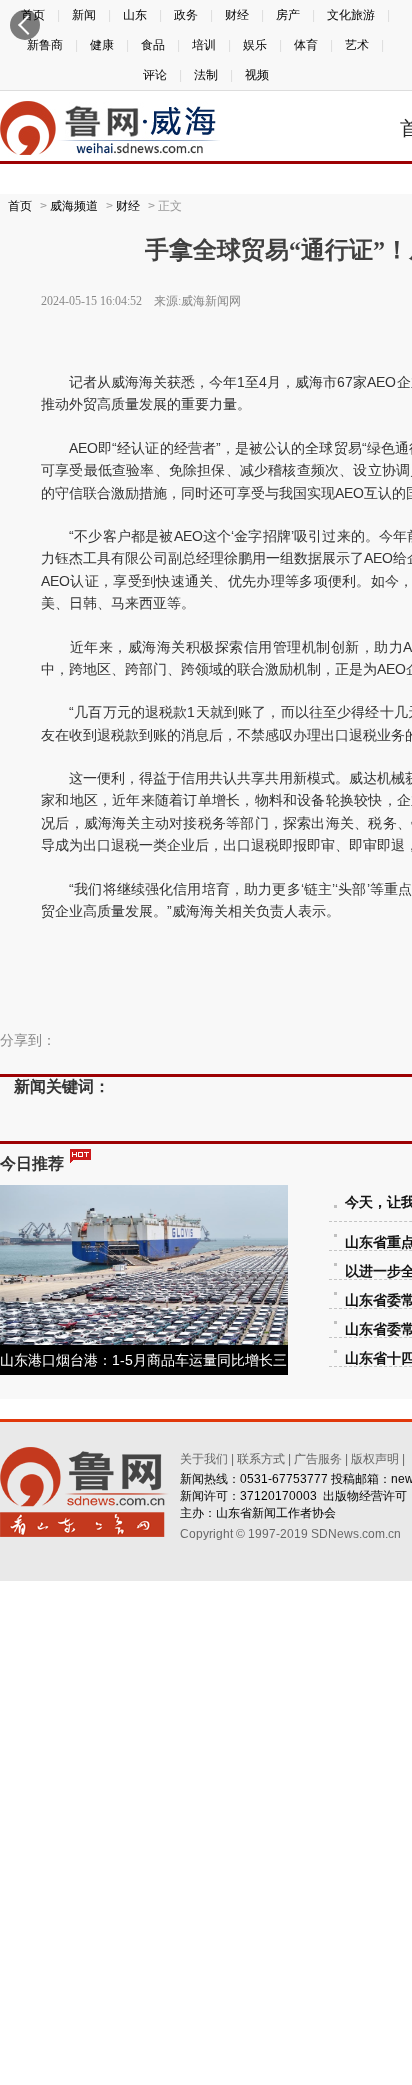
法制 (206, 75)
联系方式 (261, 1459)
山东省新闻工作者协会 (276, 1513)
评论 (155, 75)
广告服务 (318, 1459)
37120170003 (278, 1496)
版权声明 (375, 1459)
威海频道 (74, 206)
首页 (20, 206)
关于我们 (204, 1459)
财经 (128, 206)
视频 (257, 75)
